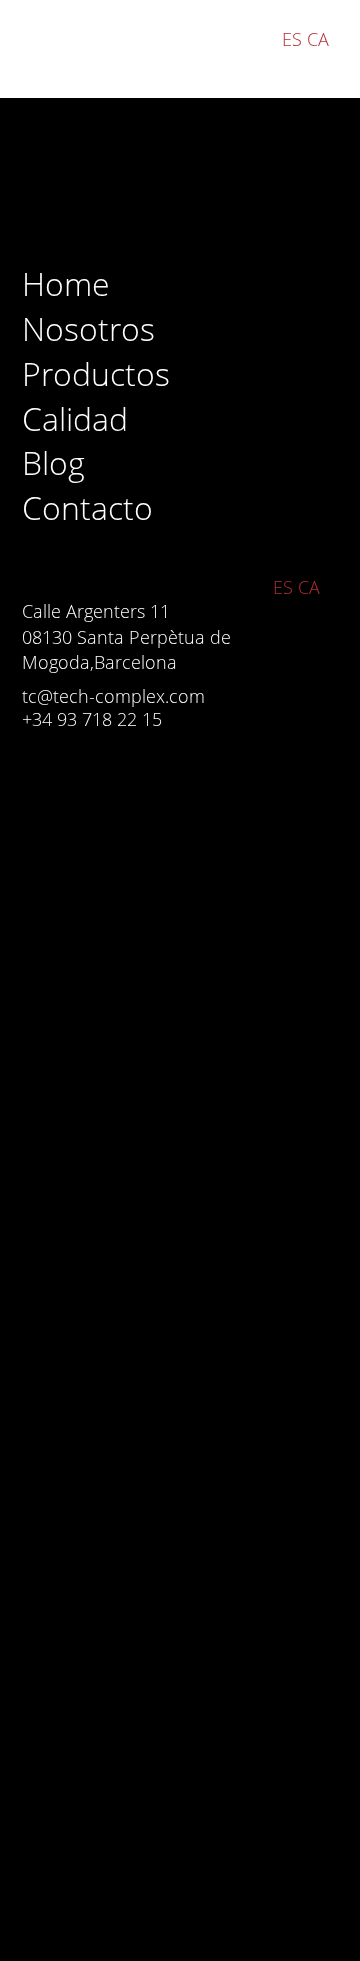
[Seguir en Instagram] (47, 787)
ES (292, 39)
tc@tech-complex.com (113, 696)
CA (318, 39)
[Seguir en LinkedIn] (105, 787)
